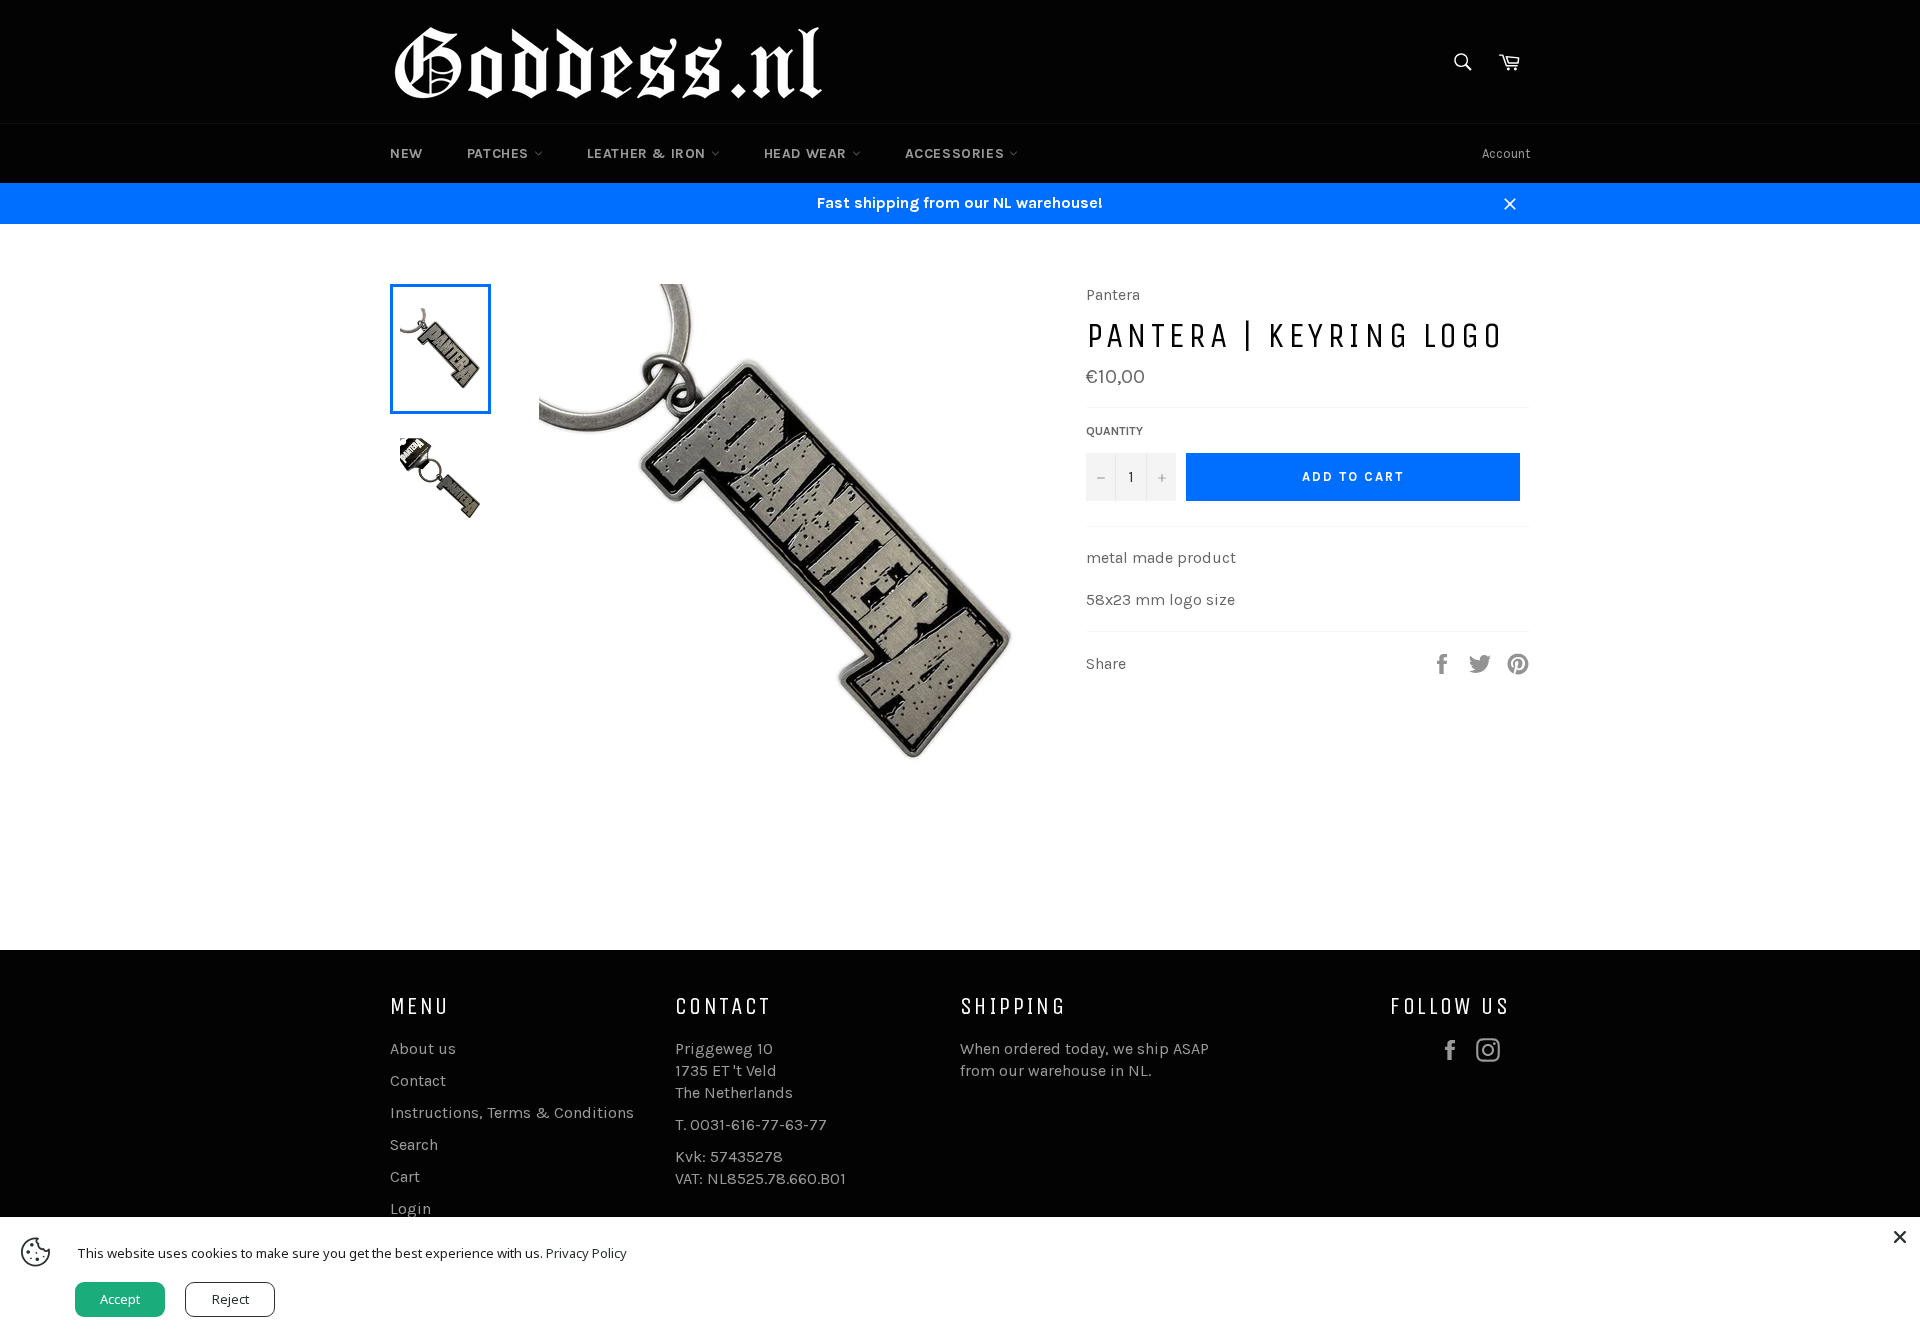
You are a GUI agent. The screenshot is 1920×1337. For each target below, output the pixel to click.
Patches (500, 153)
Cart (405, 1176)
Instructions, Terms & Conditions (512, 1112)
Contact (418, 1080)
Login (410, 1208)
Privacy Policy (586, 1253)
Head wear (808, 153)
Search (414, 1144)
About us (423, 1048)
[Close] (1900, 1237)
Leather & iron (649, 153)
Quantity (1114, 431)
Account (1506, 153)
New (406, 153)
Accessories (957, 153)
